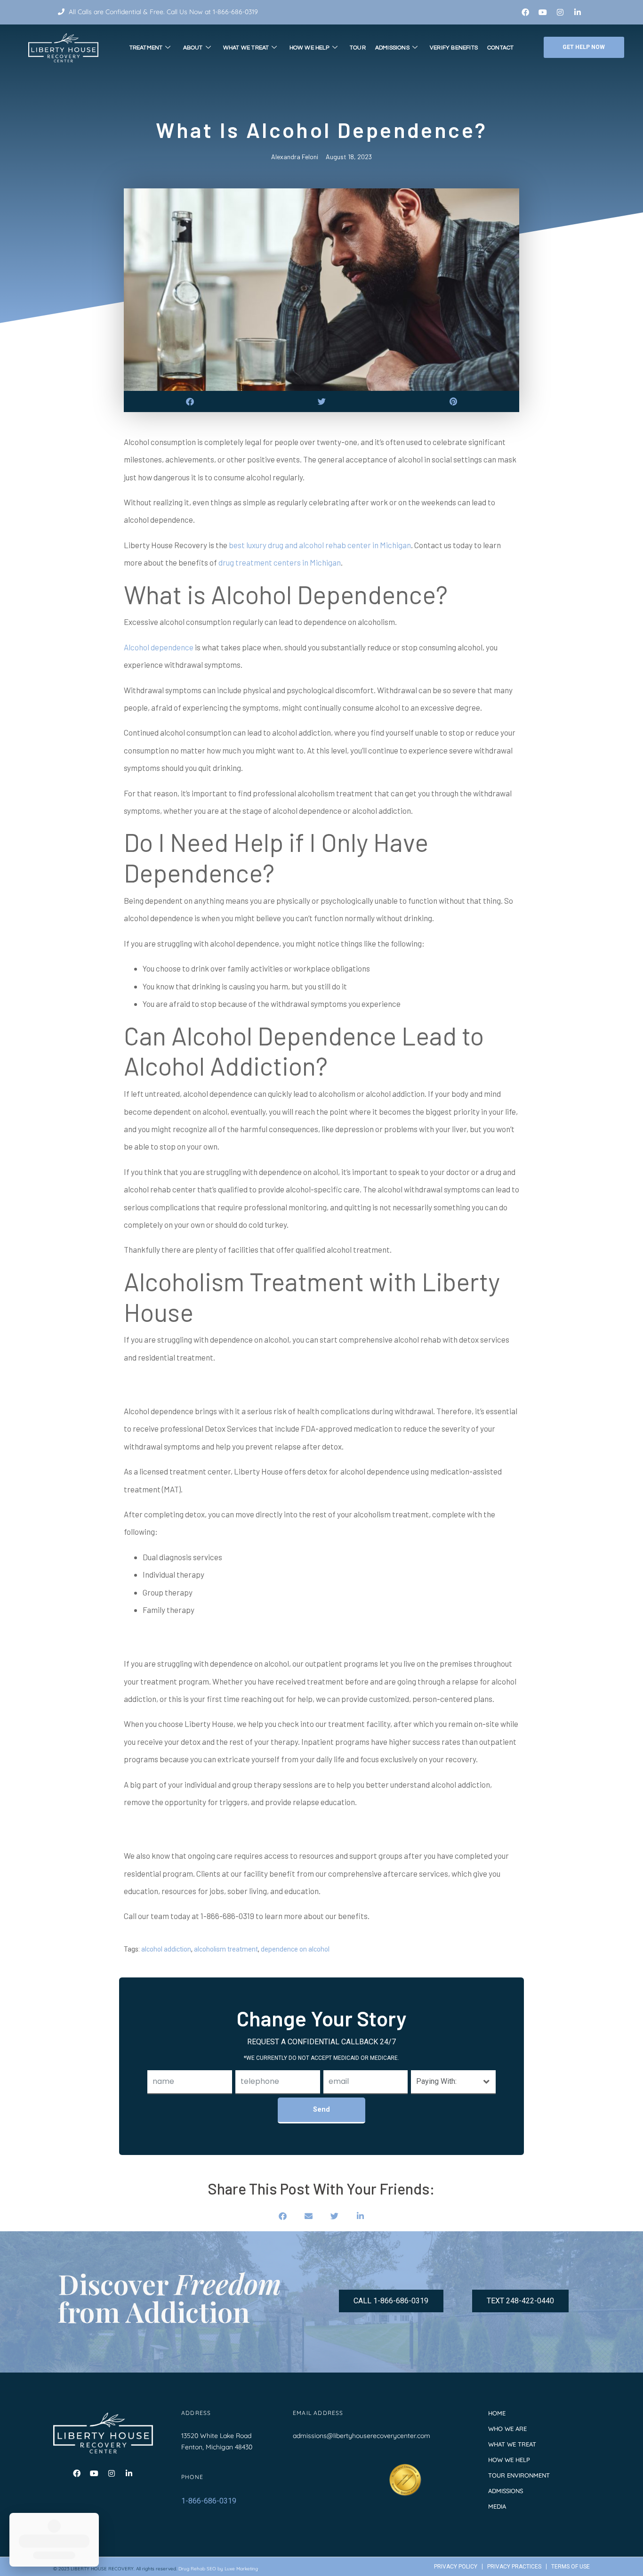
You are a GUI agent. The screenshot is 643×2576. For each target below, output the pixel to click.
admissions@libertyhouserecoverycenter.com (362, 2436)
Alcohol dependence (159, 647)
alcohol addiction (166, 1949)
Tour (358, 48)
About (193, 48)
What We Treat (246, 48)
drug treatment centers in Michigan (280, 562)
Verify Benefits (454, 48)
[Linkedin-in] (578, 12)
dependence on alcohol (295, 1949)
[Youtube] (543, 12)
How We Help (309, 48)
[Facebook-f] (525, 12)
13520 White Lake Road (216, 2436)
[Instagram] (560, 12)
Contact (500, 48)
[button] (190, 401)
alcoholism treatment (226, 1949)
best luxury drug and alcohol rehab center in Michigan (320, 545)
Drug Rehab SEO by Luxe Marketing (218, 2569)
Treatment (146, 48)
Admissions (392, 48)
